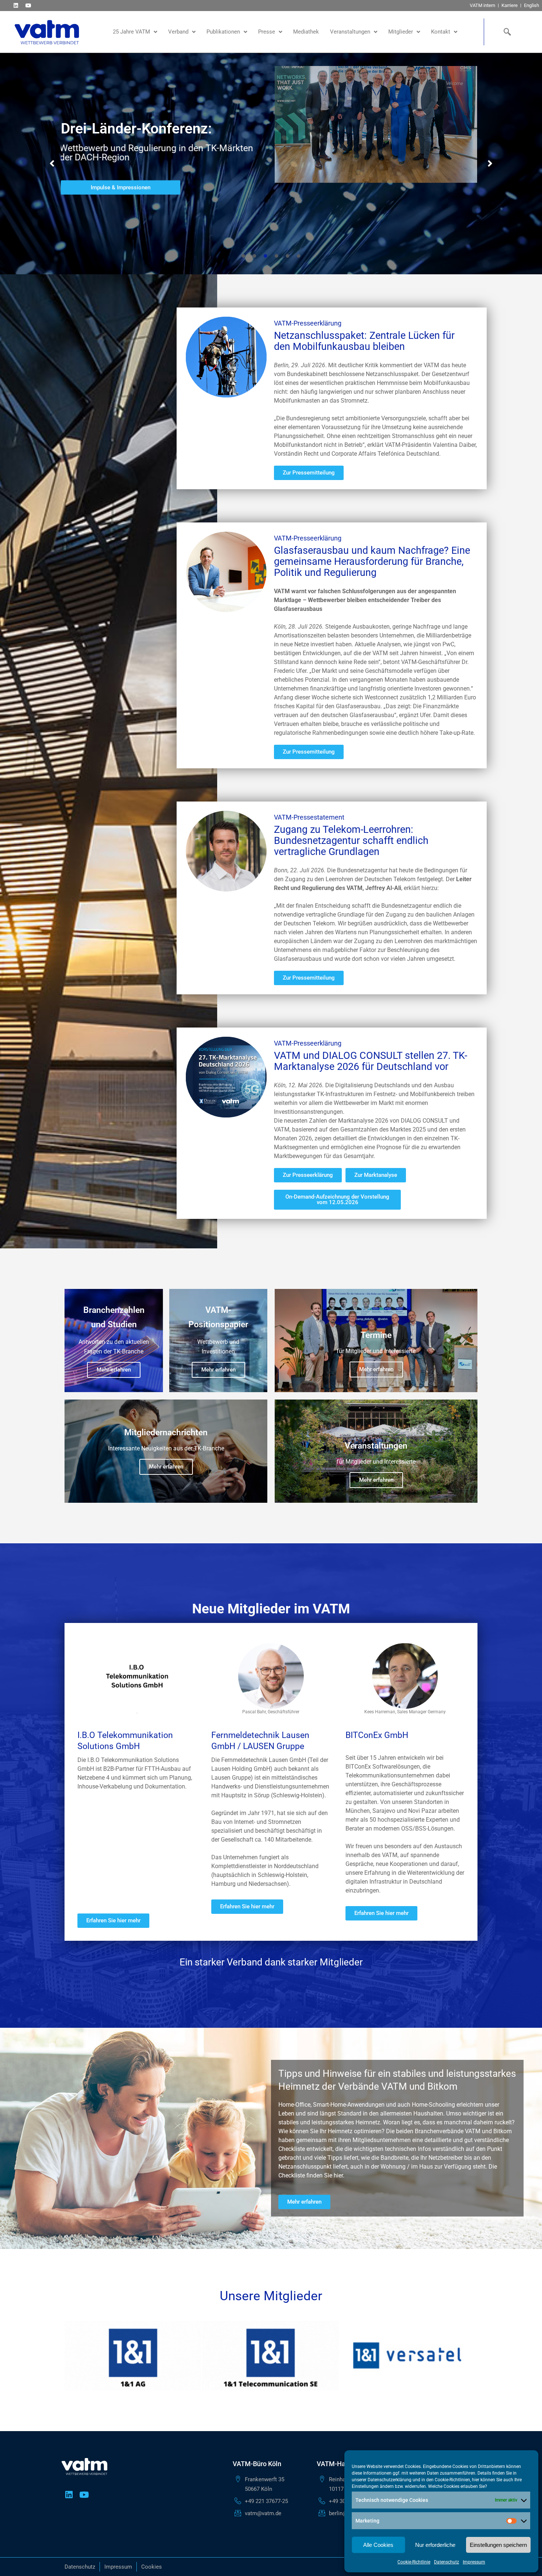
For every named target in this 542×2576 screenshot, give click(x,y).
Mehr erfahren (114, 1370)
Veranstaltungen (350, 32)
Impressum (474, 2562)
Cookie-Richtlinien (452, 2480)
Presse (267, 32)
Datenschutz (447, 2562)
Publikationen (223, 32)
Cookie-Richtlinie (414, 2562)
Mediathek (306, 32)
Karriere (510, 5)
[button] (52, 164)
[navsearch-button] (506, 32)
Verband (178, 32)
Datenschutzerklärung (390, 2480)
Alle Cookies (378, 2545)
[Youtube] (28, 5)
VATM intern (482, 5)
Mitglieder (401, 32)
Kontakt (441, 32)
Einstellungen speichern (498, 2545)
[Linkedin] (16, 5)
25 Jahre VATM (131, 32)
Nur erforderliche (435, 2545)
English (531, 5)
